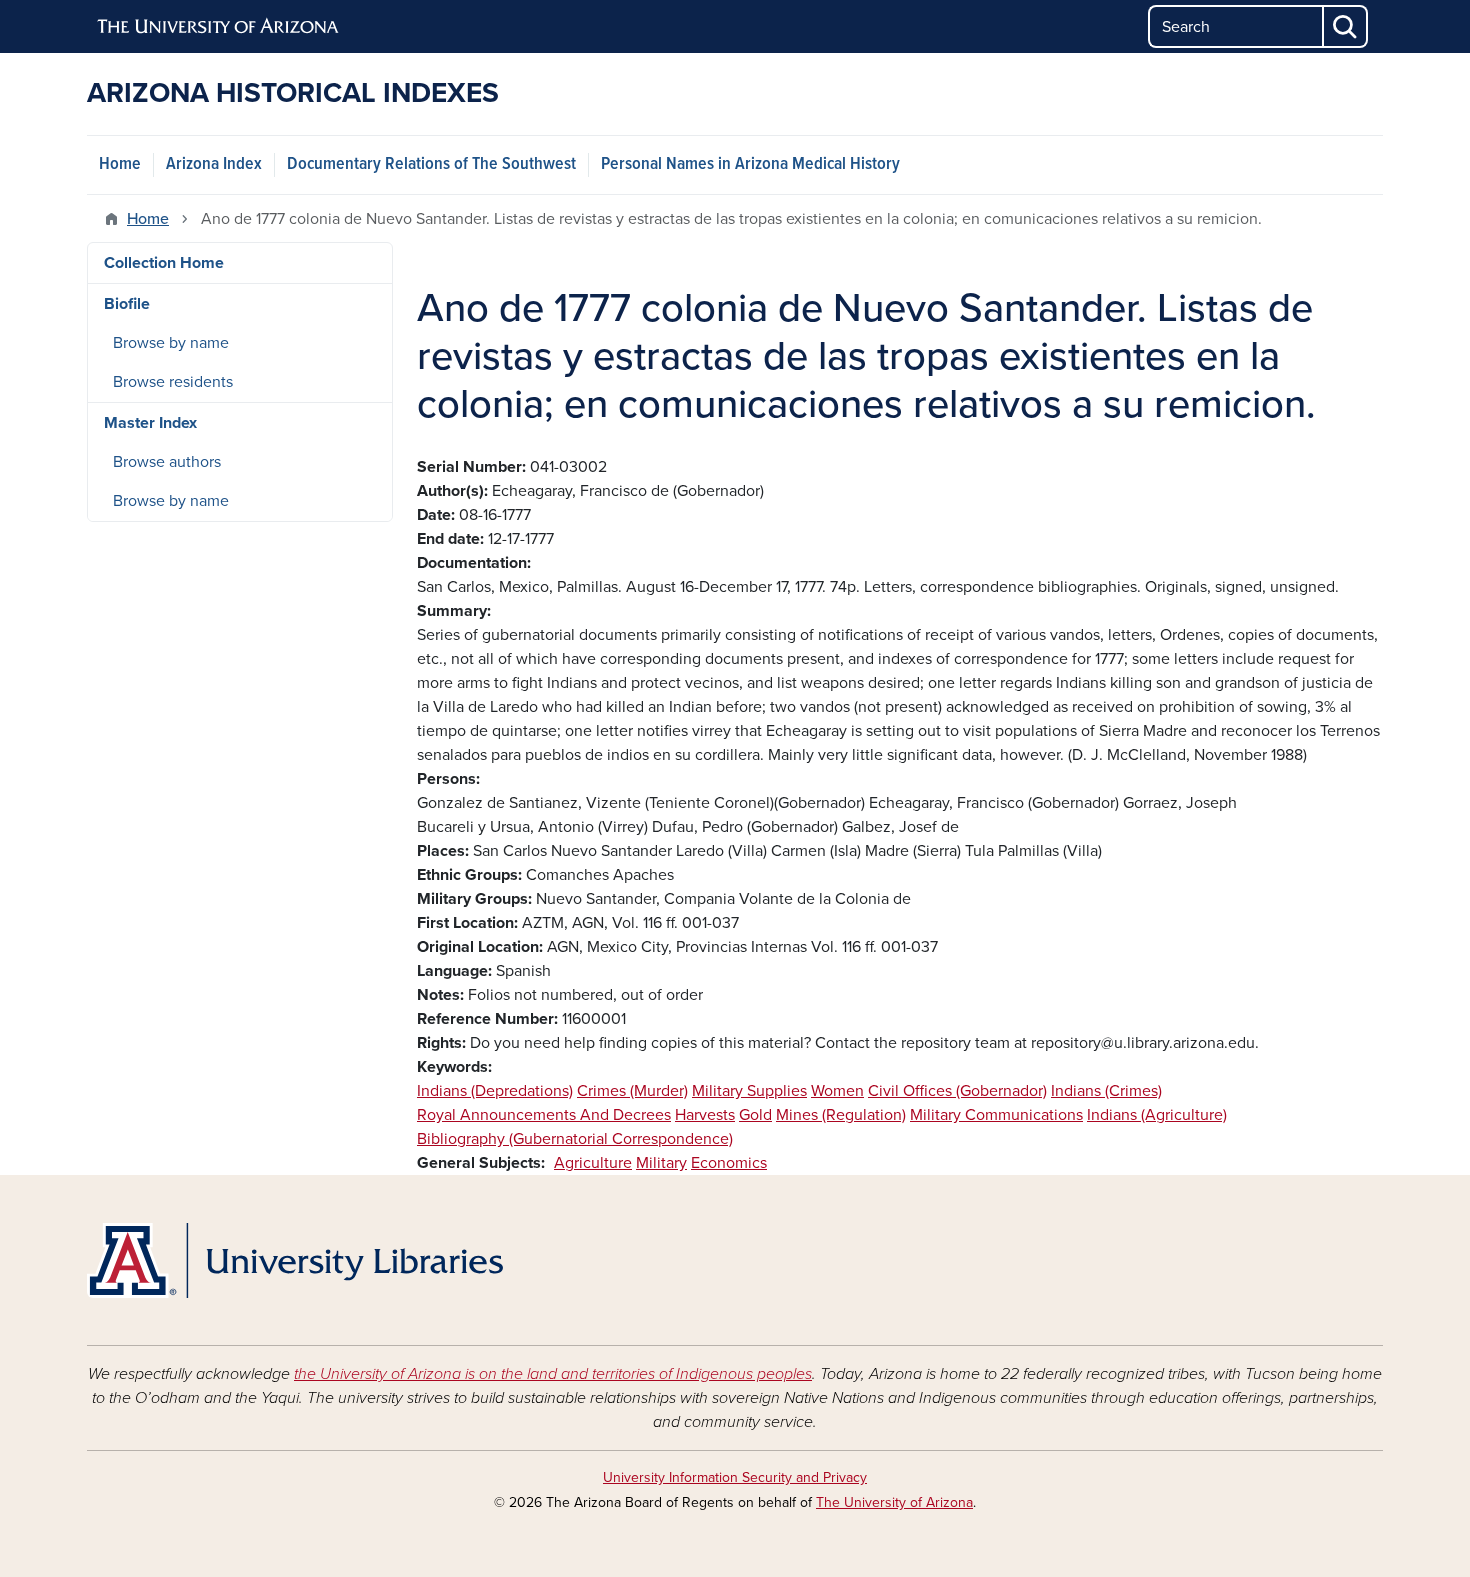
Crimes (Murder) (632, 1091)
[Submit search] (1346, 26)
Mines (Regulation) (841, 1115)
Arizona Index (214, 164)
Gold (755, 1115)
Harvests (705, 1115)
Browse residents (173, 382)
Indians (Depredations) (495, 1091)
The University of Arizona (894, 1502)
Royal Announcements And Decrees (544, 1115)
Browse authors (167, 462)
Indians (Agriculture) (1157, 1115)
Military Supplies (749, 1091)
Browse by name (171, 343)
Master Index (150, 423)
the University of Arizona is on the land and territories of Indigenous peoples (553, 1374)
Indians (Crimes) (1106, 1091)
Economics (729, 1163)
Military (661, 1163)
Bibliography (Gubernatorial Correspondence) (575, 1139)
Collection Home (164, 263)
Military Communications (996, 1115)
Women (837, 1091)
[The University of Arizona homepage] (219, 27)
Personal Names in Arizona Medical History (750, 164)
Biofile (127, 304)
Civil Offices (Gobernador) (957, 1091)
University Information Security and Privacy (735, 1477)
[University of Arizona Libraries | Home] (295, 1260)
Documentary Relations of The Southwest (431, 164)
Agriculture (593, 1163)
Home (120, 164)
